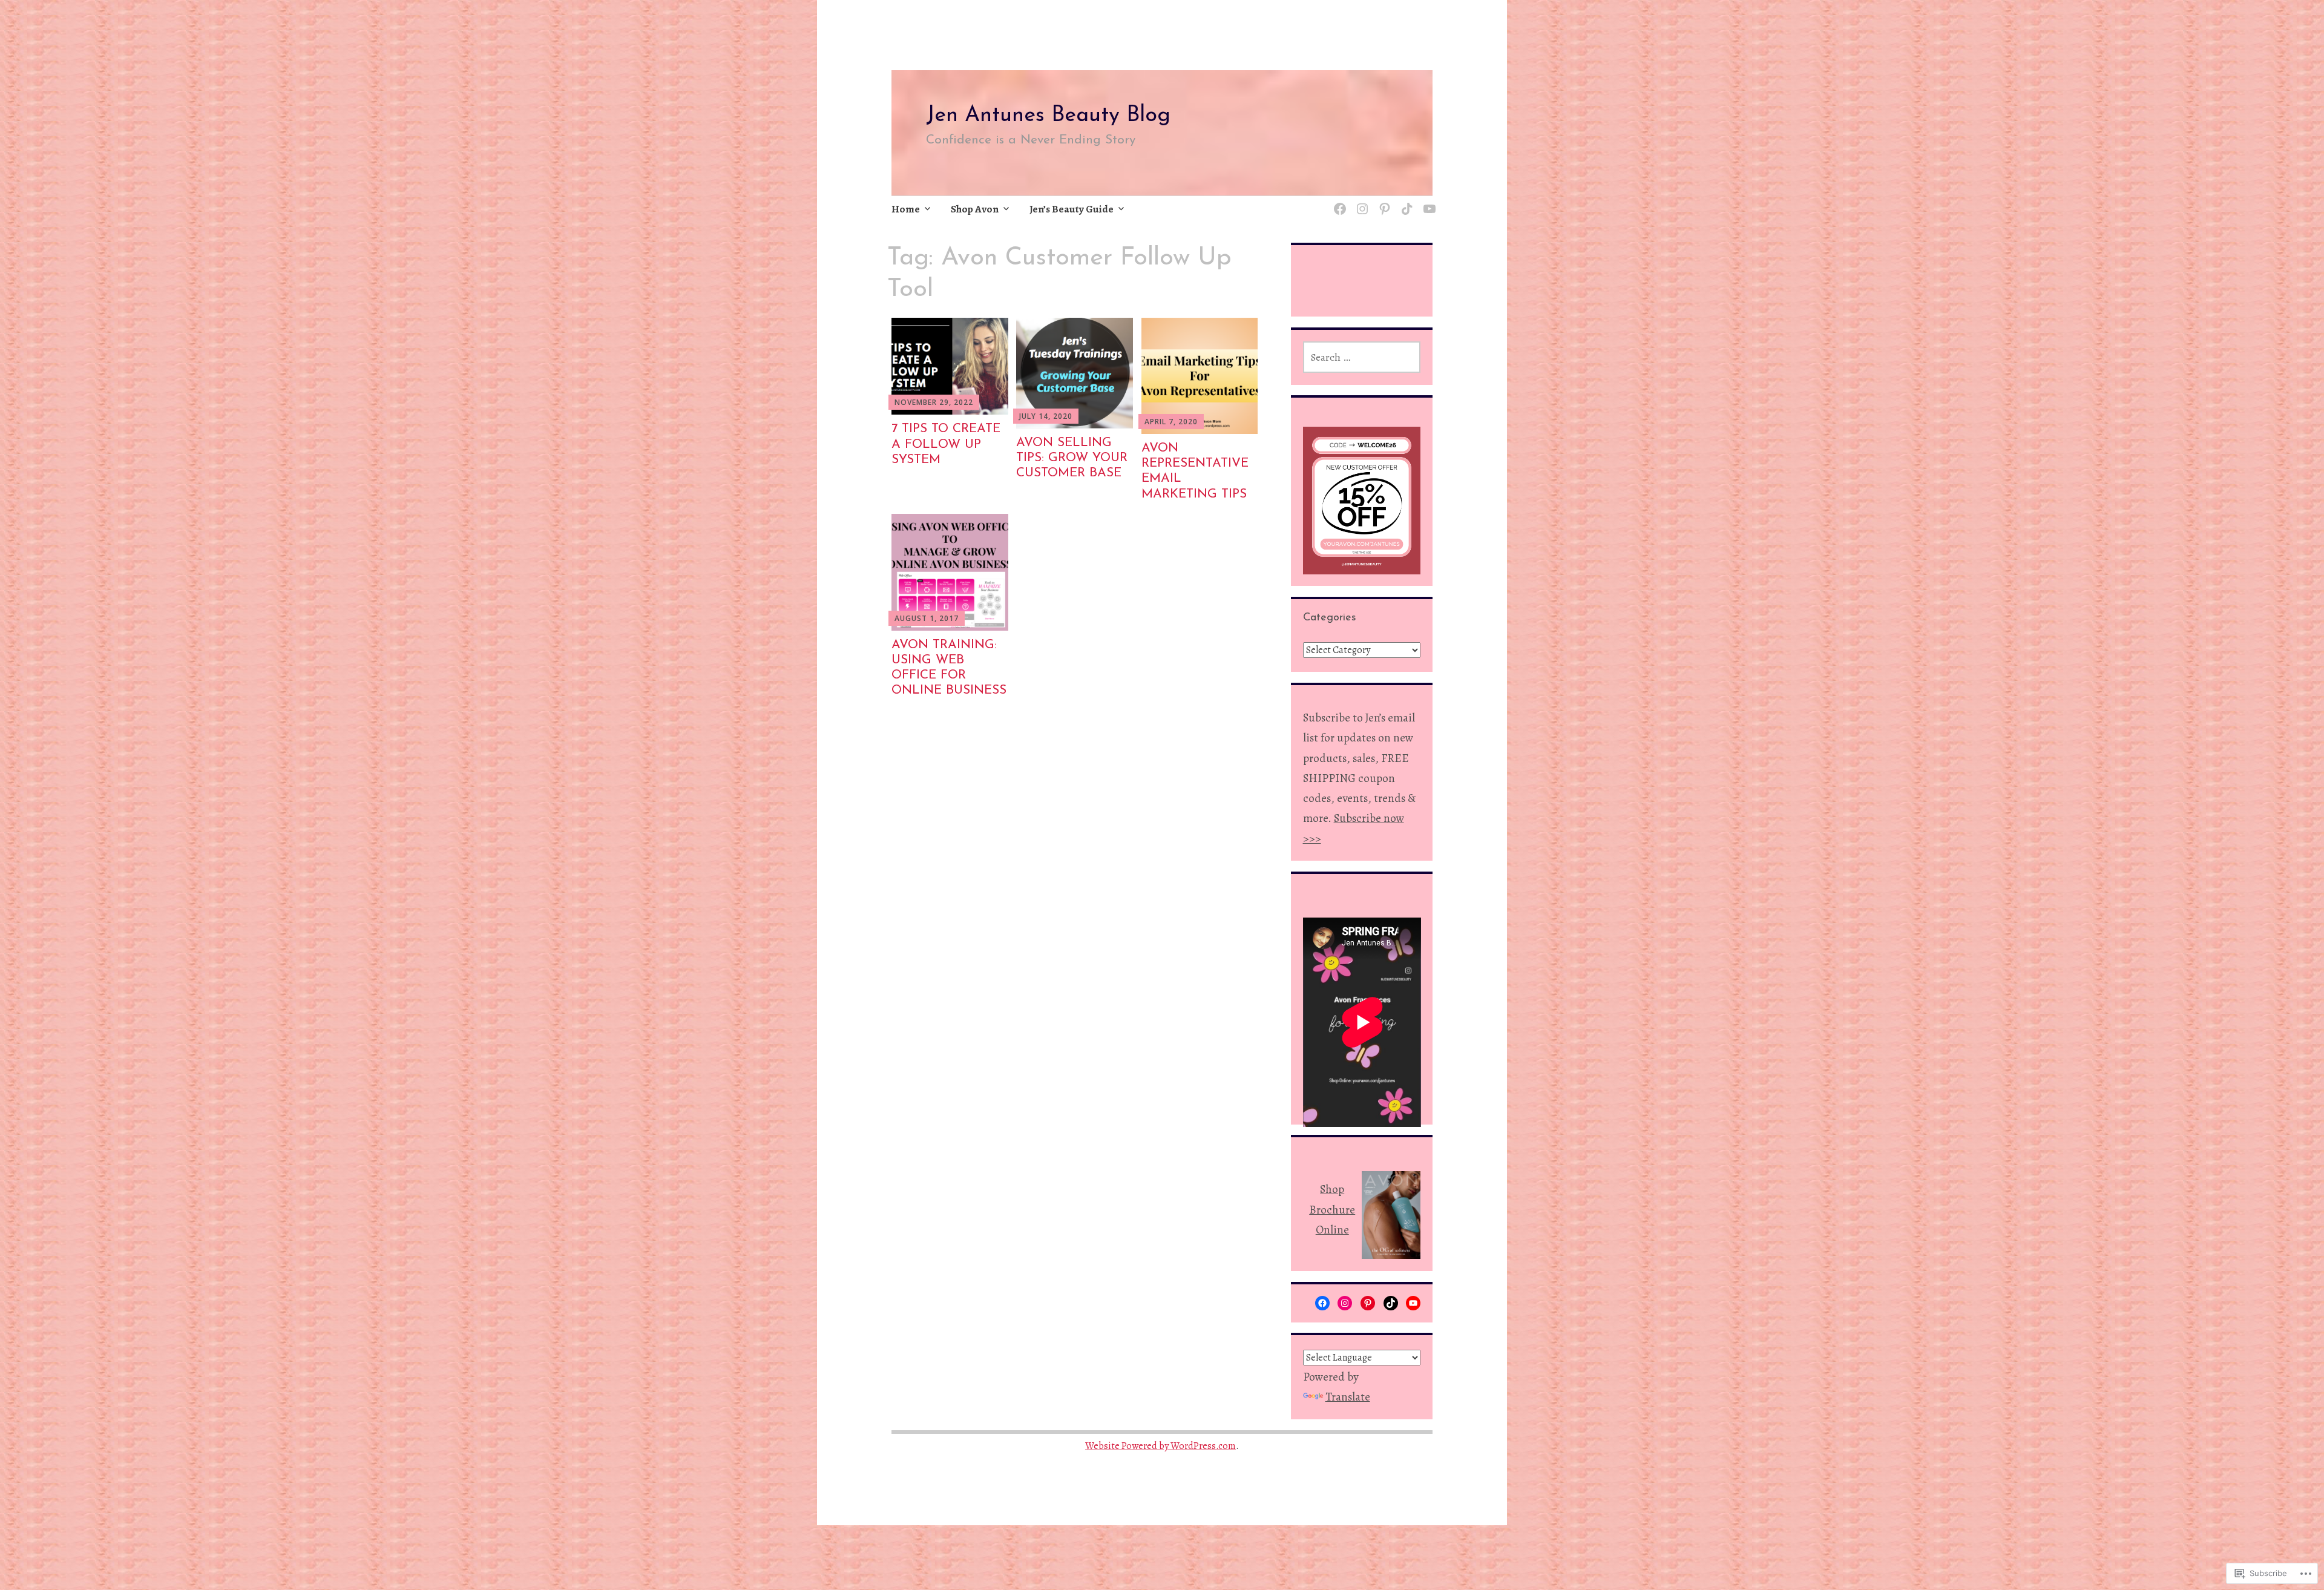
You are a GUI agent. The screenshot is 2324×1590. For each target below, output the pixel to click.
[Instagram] (1360, 202)
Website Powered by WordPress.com (1160, 1446)
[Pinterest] (1383, 202)
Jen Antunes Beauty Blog (1048, 116)
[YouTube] (1413, 1303)
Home (906, 209)
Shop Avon (975, 209)
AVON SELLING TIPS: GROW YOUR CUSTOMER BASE (1072, 458)
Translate (1348, 1397)
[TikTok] (1405, 202)
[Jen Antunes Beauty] (1338, 202)
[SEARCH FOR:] (1362, 357)
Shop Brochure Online (1332, 1210)
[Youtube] (1427, 202)
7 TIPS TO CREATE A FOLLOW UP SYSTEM (946, 444)
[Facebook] (1322, 1303)
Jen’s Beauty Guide (1072, 209)
